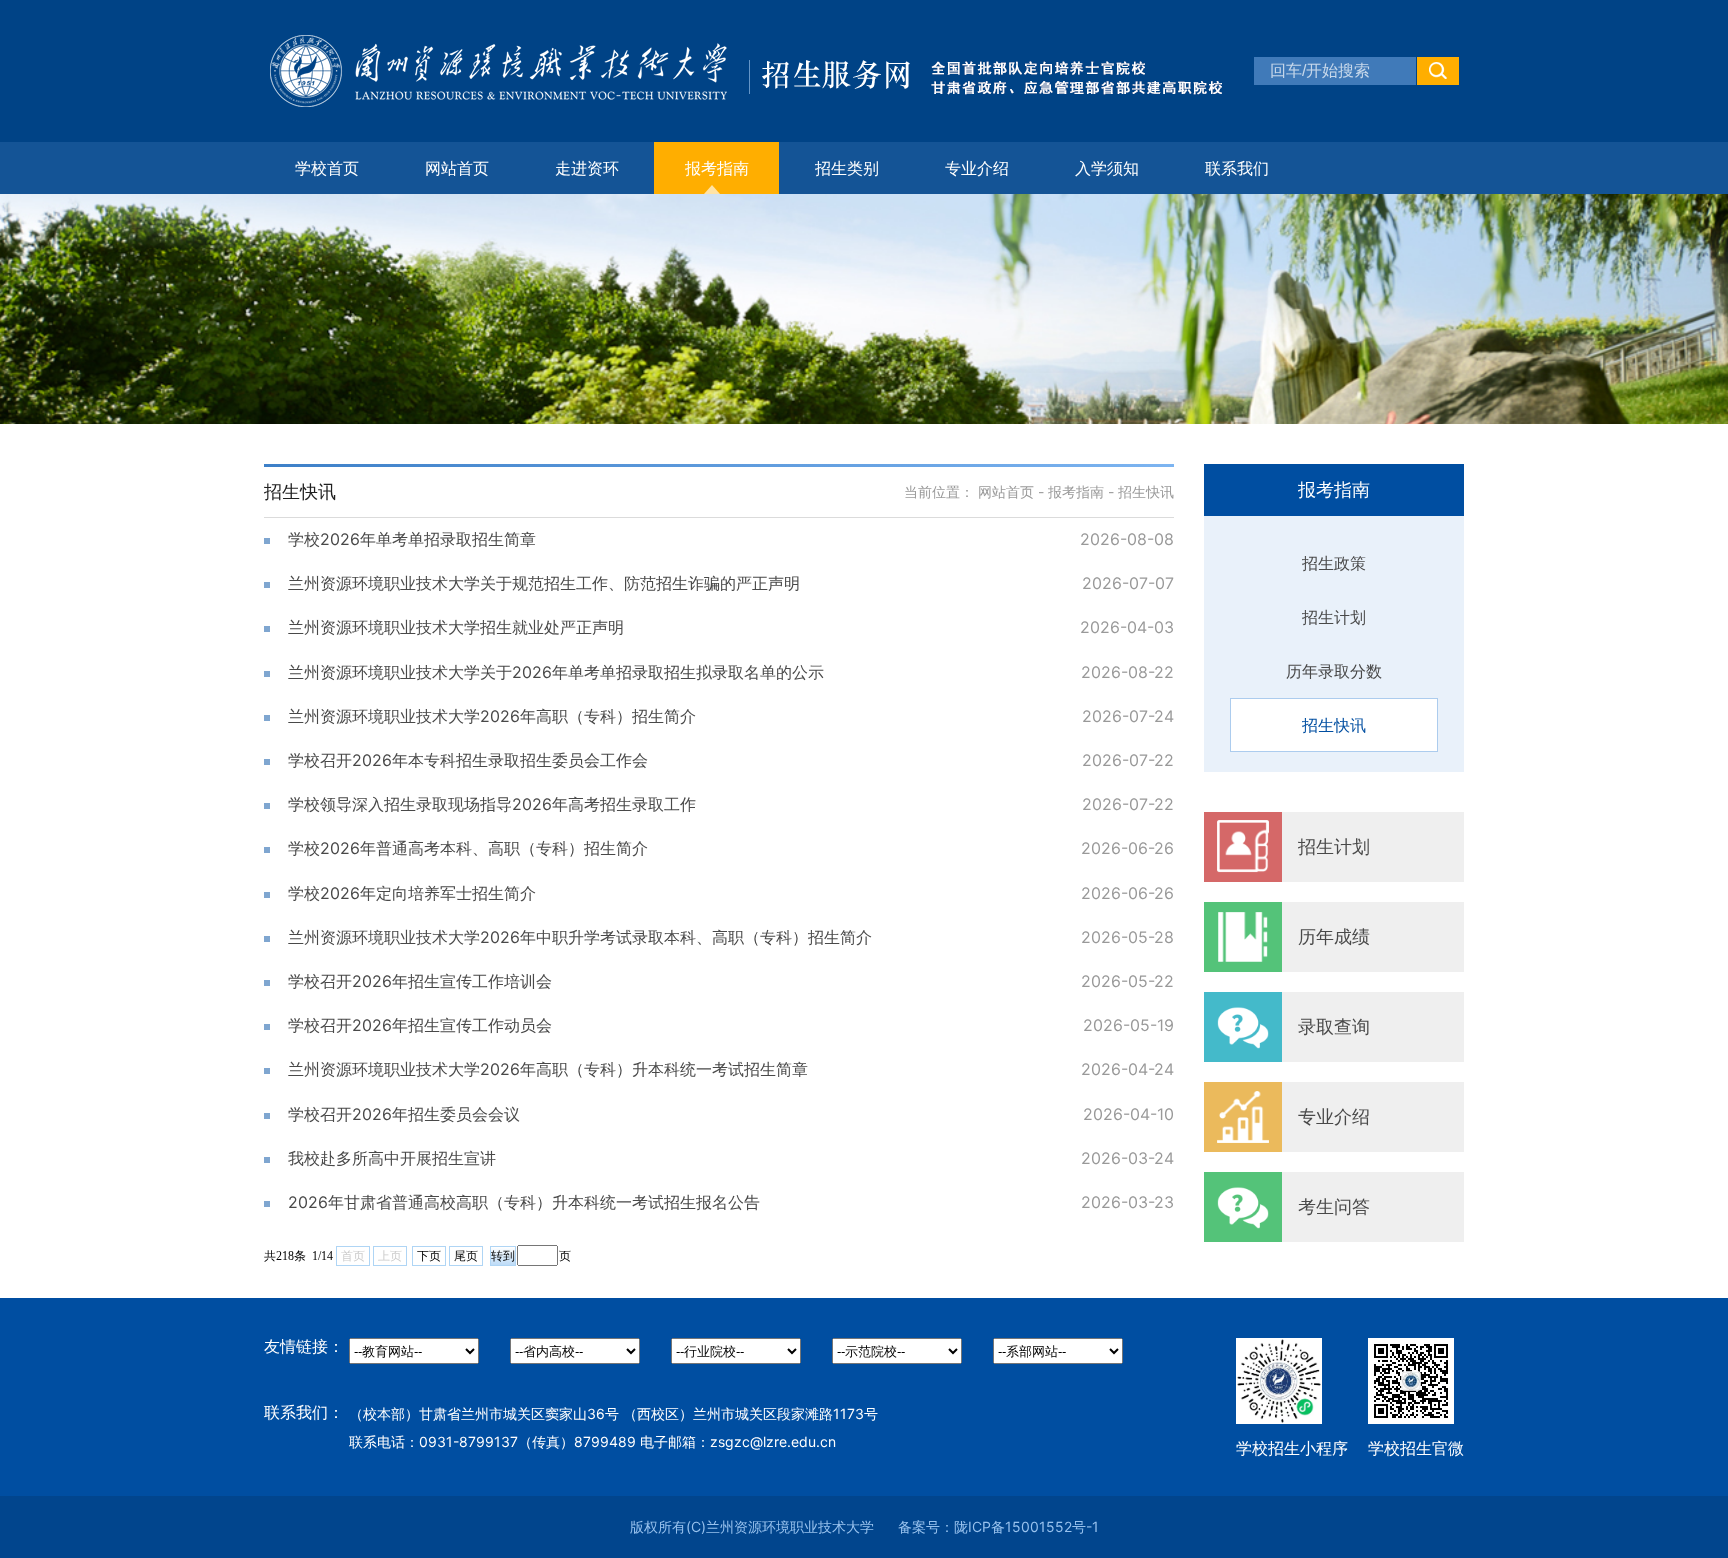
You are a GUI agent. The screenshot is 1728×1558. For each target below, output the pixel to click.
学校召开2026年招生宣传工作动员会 (420, 1025)
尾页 (466, 1256)
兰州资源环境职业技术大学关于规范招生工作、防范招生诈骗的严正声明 (544, 583)
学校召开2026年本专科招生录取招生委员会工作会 (468, 760)
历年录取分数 (1334, 671)
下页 (429, 1256)
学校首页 (327, 168)
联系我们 (1237, 168)
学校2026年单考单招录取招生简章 (412, 539)
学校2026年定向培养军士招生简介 (412, 893)
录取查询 (1334, 1026)
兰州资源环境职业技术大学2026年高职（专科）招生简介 (492, 716)
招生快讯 (1334, 725)
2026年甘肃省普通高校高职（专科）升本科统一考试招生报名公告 (524, 1202)
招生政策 (1334, 563)
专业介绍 (977, 168)
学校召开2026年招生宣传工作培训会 (420, 981)
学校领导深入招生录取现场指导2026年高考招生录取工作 (492, 804)
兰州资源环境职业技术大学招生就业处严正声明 (456, 627)
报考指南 (1076, 491)
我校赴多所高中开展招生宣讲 (392, 1158)
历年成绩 (1334, 936)
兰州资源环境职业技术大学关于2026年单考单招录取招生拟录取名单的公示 (556, 672)
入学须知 (1107, 168)
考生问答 (1334, 1206)
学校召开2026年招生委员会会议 (404, 1114)
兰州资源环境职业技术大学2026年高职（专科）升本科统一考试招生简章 (548, 1069)
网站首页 (457, 168)
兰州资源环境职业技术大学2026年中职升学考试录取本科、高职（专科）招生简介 (580, 937)
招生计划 (1334, 617)
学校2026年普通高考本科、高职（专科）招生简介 (468, 848)
